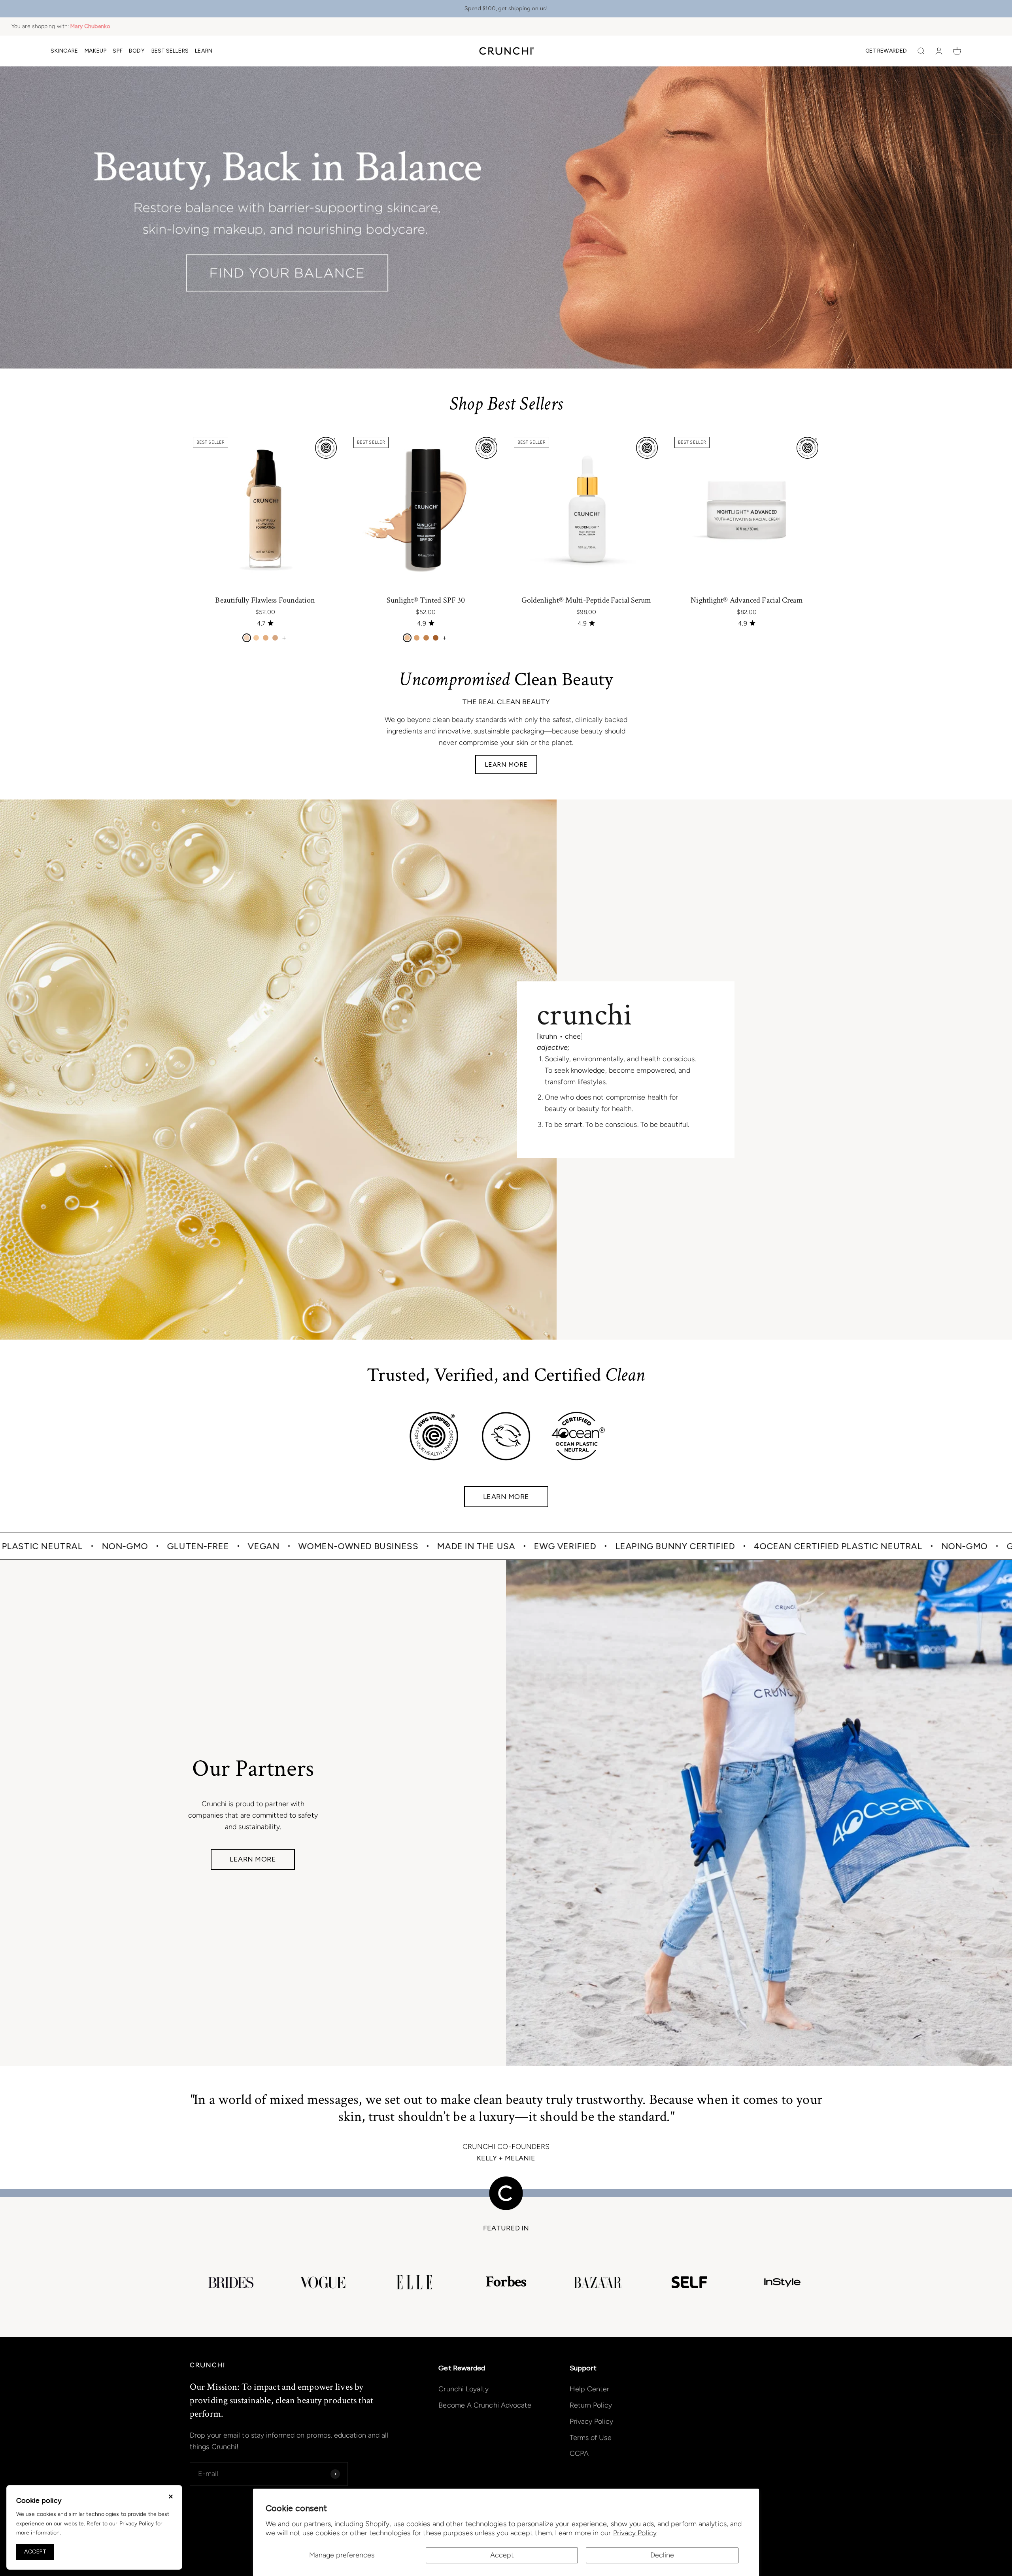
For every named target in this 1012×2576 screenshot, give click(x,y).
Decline (662, 2555)
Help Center (590, 2389)
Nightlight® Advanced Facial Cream (747, 600)
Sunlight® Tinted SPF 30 (426, 600)
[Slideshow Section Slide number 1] (506, 217)
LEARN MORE (506, 764)
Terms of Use (591, 2438)
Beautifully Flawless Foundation (265, 600)
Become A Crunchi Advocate (485, 2405)
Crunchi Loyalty (463, 2389)
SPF (118, 51)
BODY (137, 51)
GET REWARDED (886, 51)
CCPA (579, 2453)
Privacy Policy (635, 2533)
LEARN (204, 51)
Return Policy (591, 2405)
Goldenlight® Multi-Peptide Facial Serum (586, 600)
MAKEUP (96, 51)
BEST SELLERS (170, 51)
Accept (502, 2555)
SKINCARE (64, 51)
